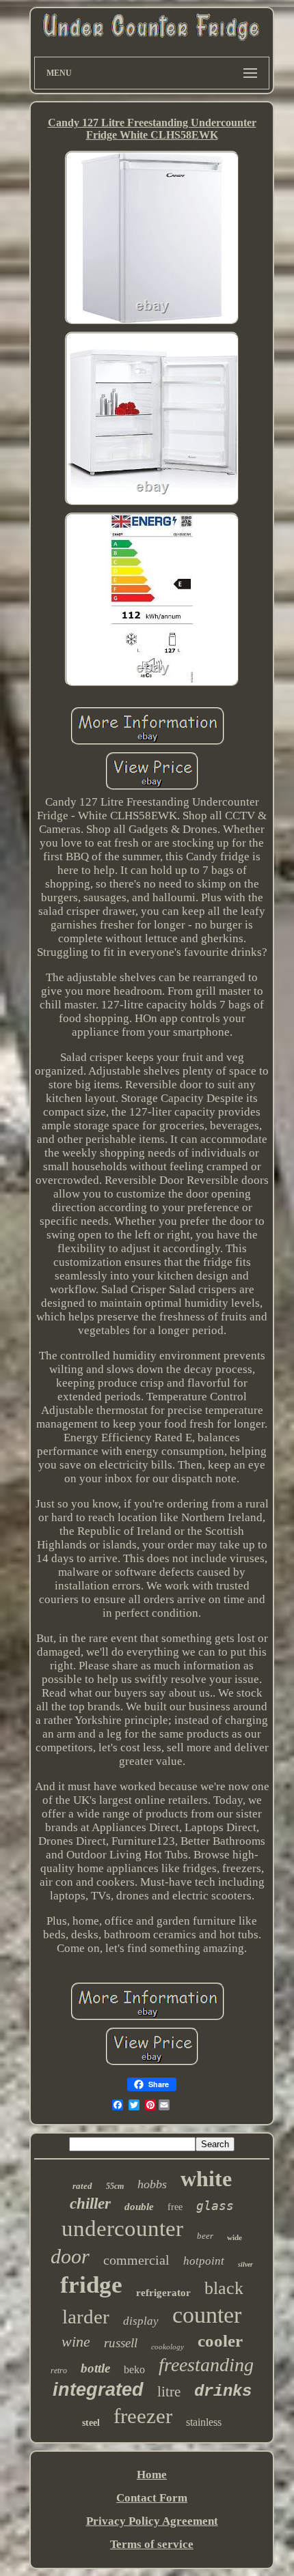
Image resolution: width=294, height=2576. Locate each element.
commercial (136, 2260)
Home (152, 2475)
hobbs (152, 2184)
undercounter (122, 2228)
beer (205, 2236)
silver (245, 2264)
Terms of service (152, 2544)
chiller (90, 2204)
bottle (95, 2368)
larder (86, 2317)
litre (169, 2392)
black (224, 2288)
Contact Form (152, 2498)
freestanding (206, 2365)
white (206, 2179)
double (139, 2207)
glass (215, 2206)
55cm (115, 2186)
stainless (204, 2422)
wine (76, 2341)
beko (134, 2369)
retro (59, 2370)
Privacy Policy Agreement (152, 2521)
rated (82, 2186)
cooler (220, 2341)
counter (207, 2315)
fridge (91, 2285)
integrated (98, 2390)
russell (121, 2343)
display (141, 2321)
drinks (223, 2391)
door (70, 2256)
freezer (143, 2416)
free (175, 2207)
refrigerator (163, 2293)
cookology (168, 2347)
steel (91, 2423)
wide (235, 2237)
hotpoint (204, 2261)
